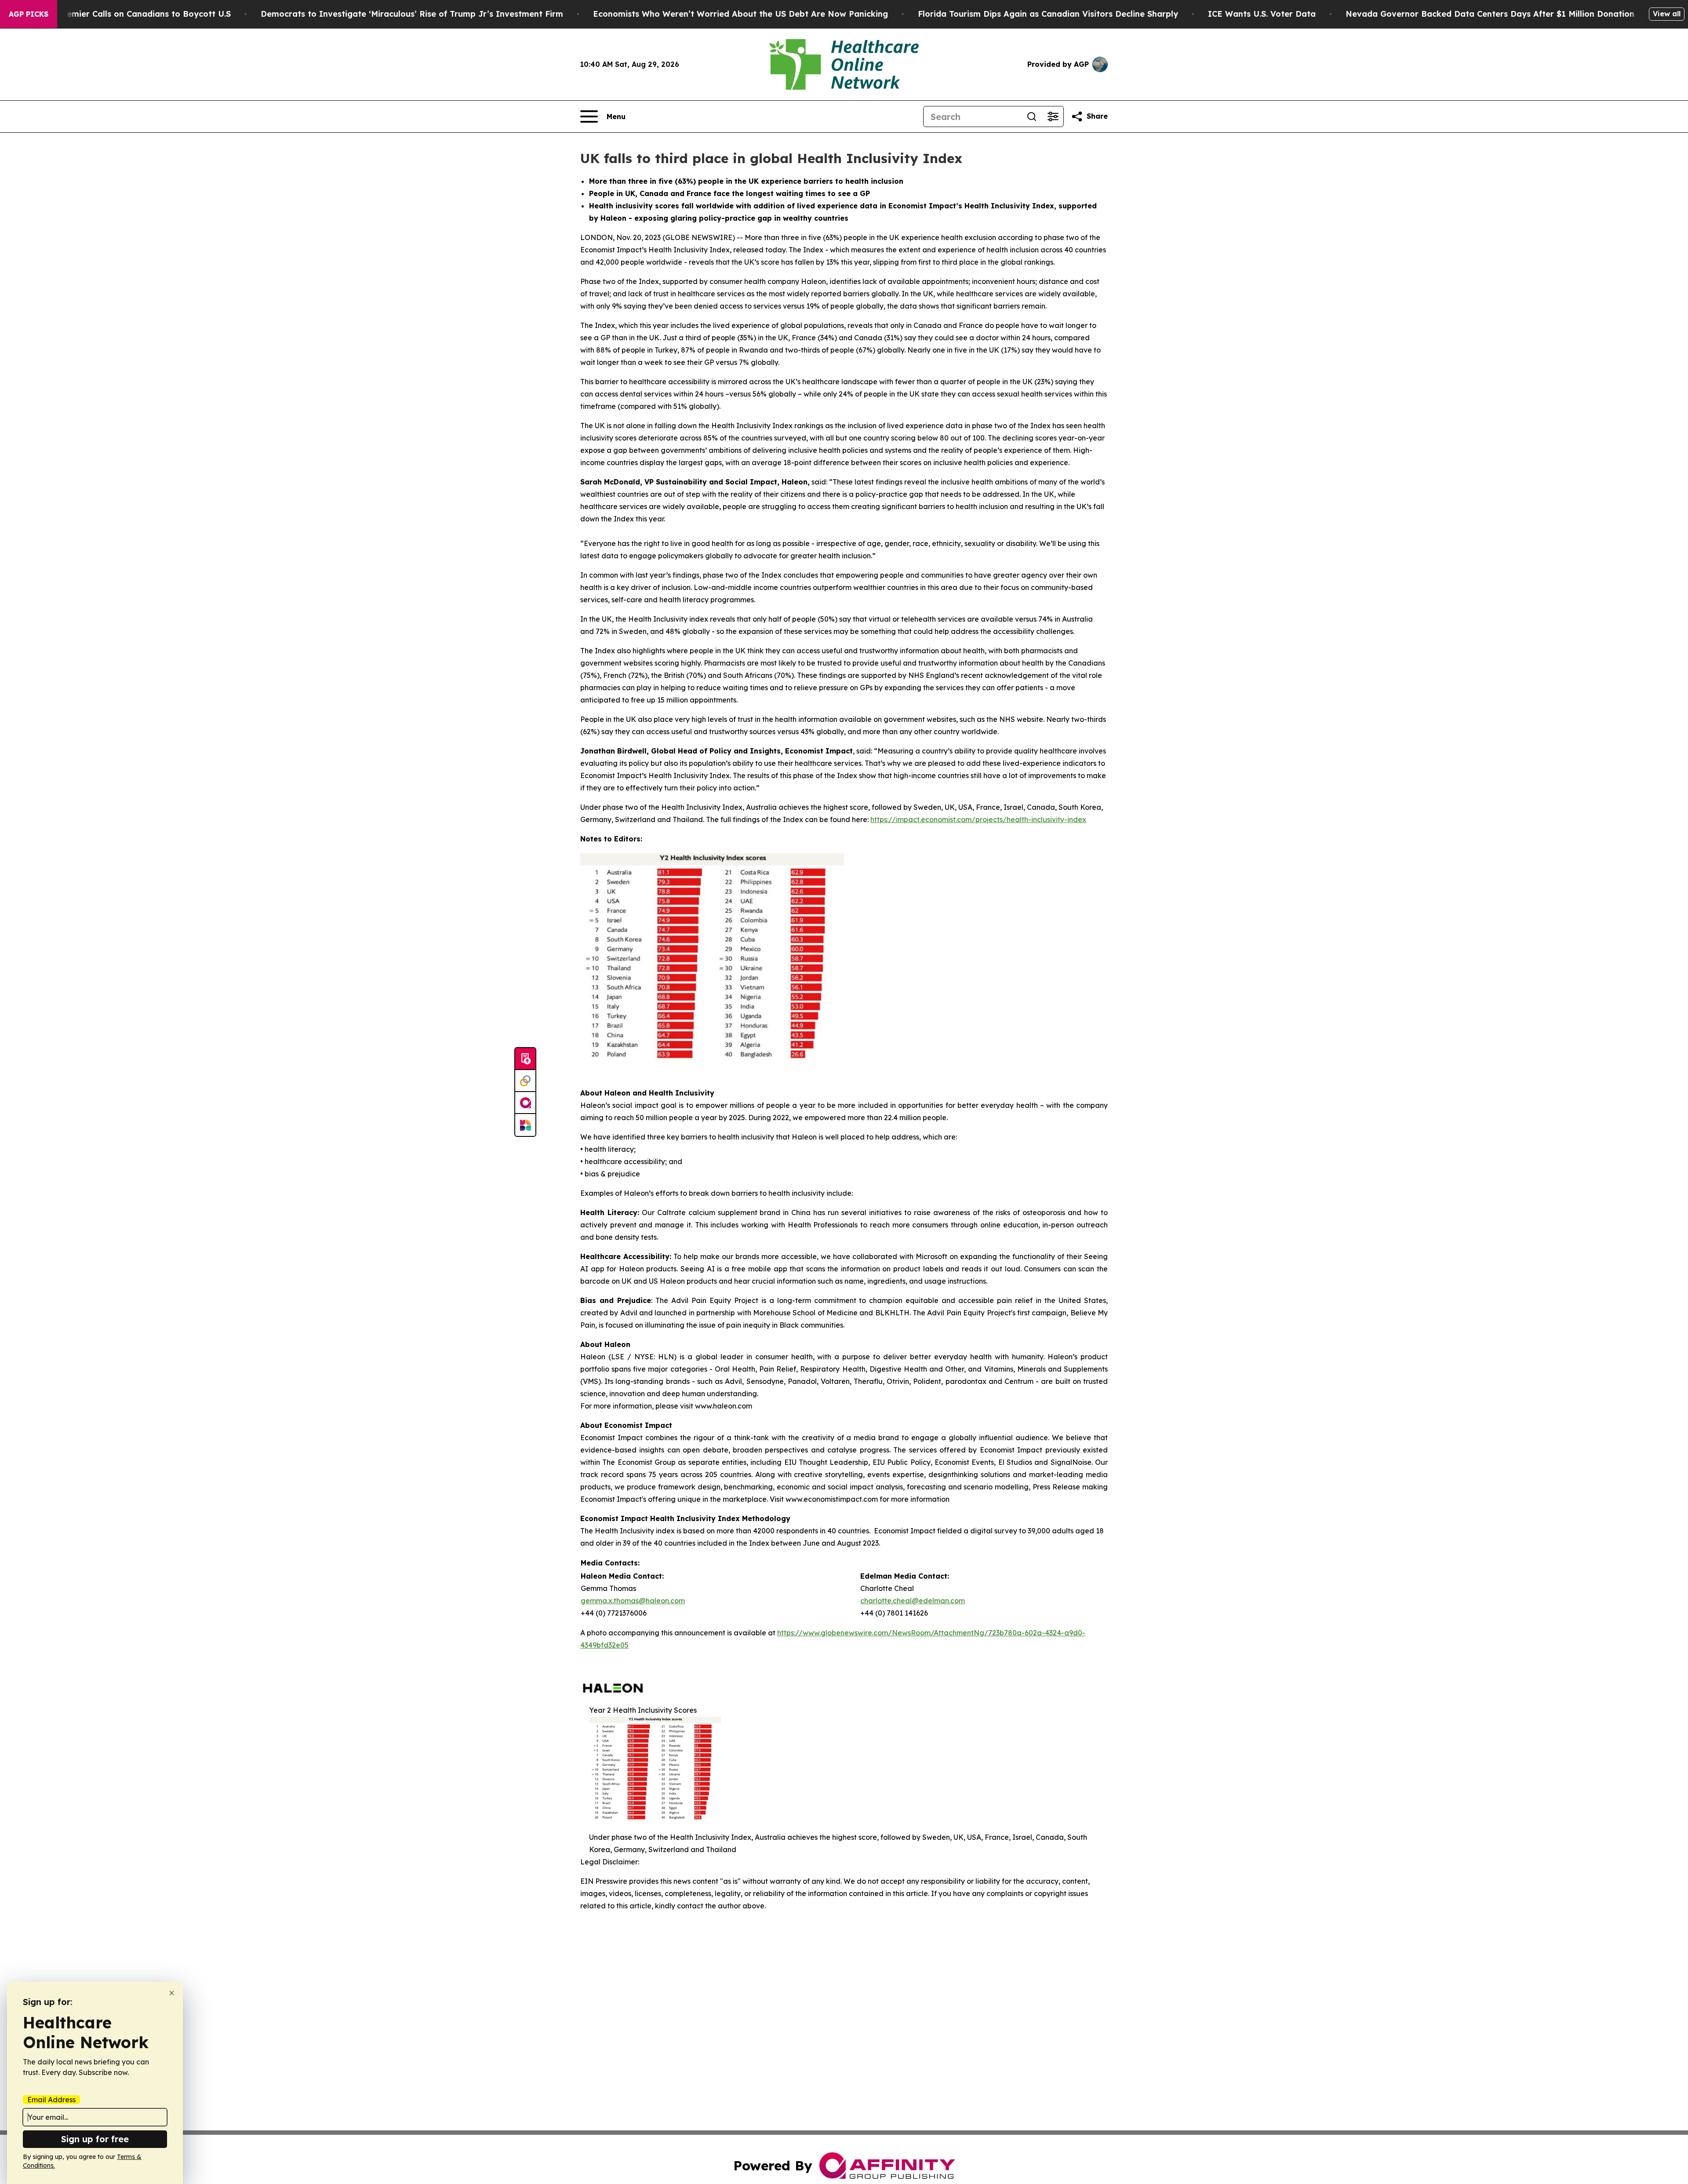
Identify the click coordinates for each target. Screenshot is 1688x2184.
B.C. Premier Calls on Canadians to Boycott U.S (136, 14)
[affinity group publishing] (525, 1103)
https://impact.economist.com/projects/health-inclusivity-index (978, 819)
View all (1667, 14)
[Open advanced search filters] (1053, 116)
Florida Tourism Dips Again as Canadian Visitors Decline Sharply (1048, 14)
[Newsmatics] (525, 1125)
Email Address (51, 2100)
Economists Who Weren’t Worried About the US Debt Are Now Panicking (740, 14)
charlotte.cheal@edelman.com (913, 1601)
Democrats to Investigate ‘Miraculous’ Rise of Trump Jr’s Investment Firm (412, 14)
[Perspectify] (525, 1081)
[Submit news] (525, 1059)
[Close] (172, 1993)
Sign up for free (95, 2139)
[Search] (1032, 116)
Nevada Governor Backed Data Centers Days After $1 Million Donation (1490, 14)
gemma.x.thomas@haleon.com (633, 1601)
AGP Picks (29, 14)
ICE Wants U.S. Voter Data (1262, 14)
